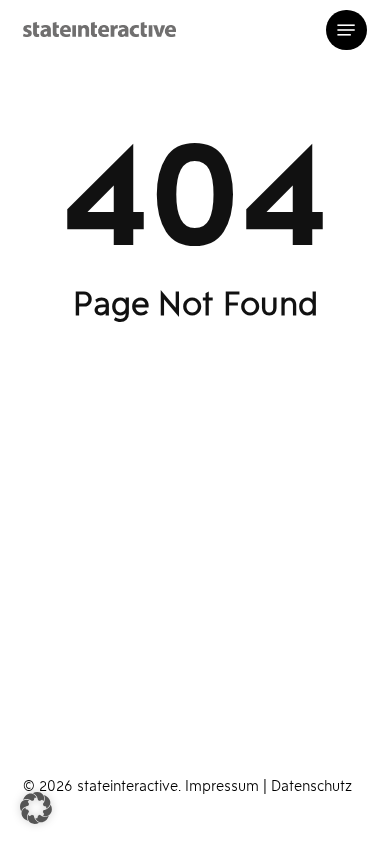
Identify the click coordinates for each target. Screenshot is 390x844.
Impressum (224, 787)
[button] (346, 30)
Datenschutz (311, 787)
